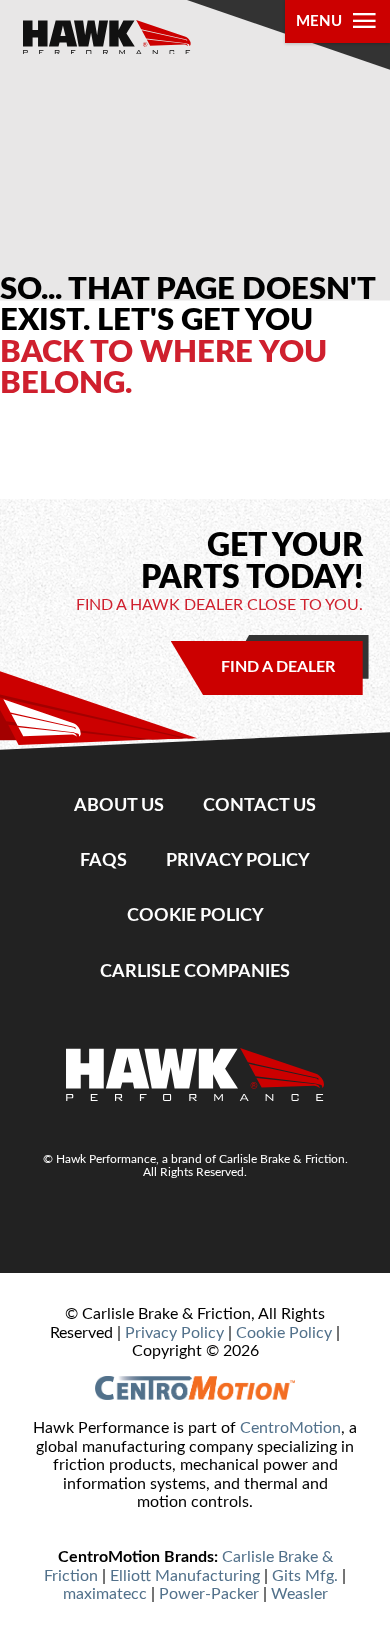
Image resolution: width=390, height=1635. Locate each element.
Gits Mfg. (305, 1576)
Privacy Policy (238, 860)
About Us (119, 805)
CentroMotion (290, 1428)
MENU (319, 21)
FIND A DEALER (278, 667)
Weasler (299, 1594)
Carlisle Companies (195, 971)
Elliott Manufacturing (185, 1576)
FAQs (103, 860)
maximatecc (105, 1594)
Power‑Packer (209, 1594)
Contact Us (259, 805)
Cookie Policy (195, 915)
